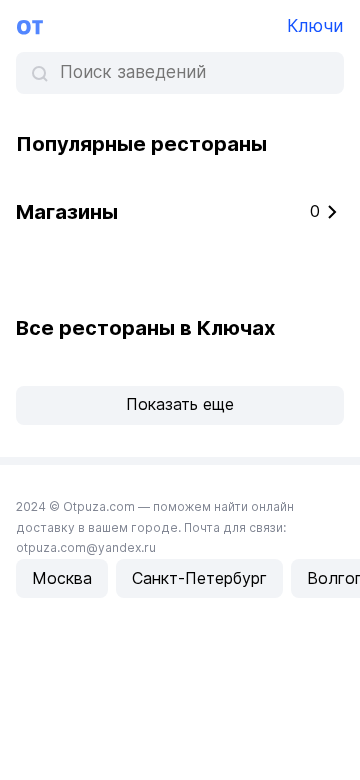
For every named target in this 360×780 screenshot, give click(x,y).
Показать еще (180, 404)
